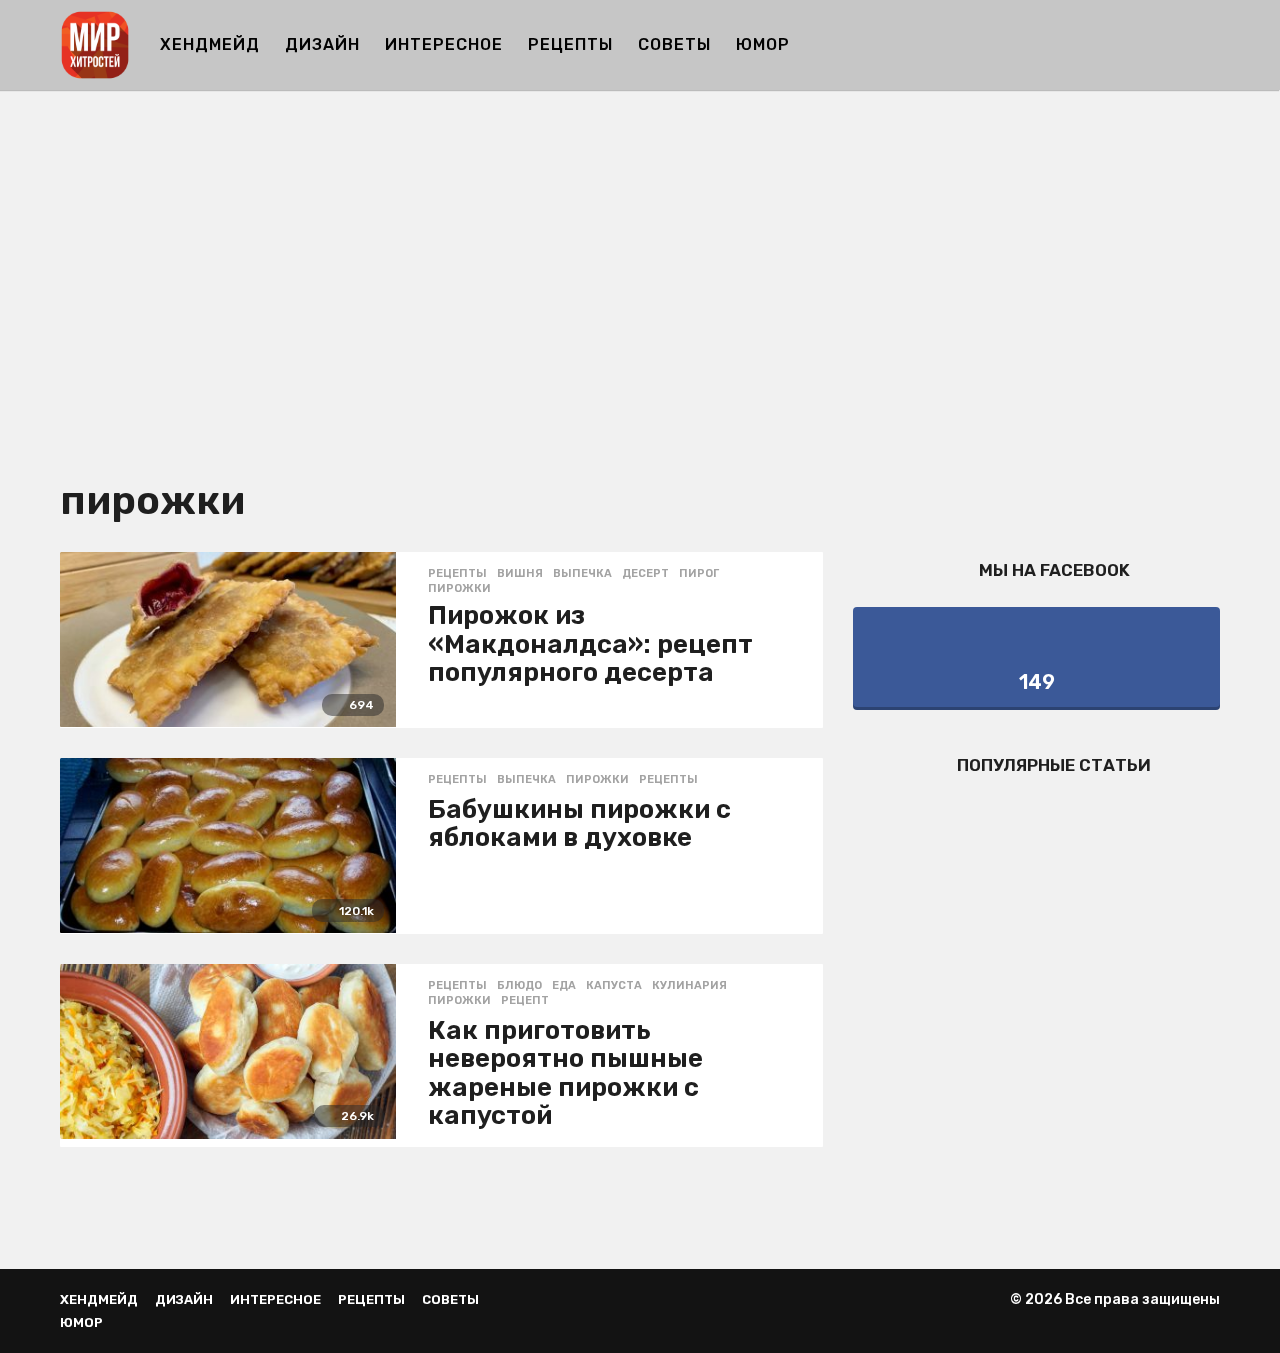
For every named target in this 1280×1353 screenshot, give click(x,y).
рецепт (525, 1001)
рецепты (668, 780)
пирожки (459, 589)
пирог (699, 574)
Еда (564, 986)
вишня (520, 574)
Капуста (614, 986)
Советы (674, 44)
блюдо (519, 986)
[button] (1207, 45)
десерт (645, 574)
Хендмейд (210, 44)
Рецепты (570, 44)
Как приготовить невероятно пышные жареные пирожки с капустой (565, 1073)
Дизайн (322, 44)
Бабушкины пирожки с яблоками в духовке (579, 824)
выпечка (582, 574)
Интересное (444, 44)
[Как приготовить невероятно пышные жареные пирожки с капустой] (228, 1052)
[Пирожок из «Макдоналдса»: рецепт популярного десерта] (228, 640)
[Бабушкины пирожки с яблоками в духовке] (228, 846)
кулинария (689, 986)
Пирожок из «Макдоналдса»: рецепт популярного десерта (590, 644)
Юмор (763, 44)
